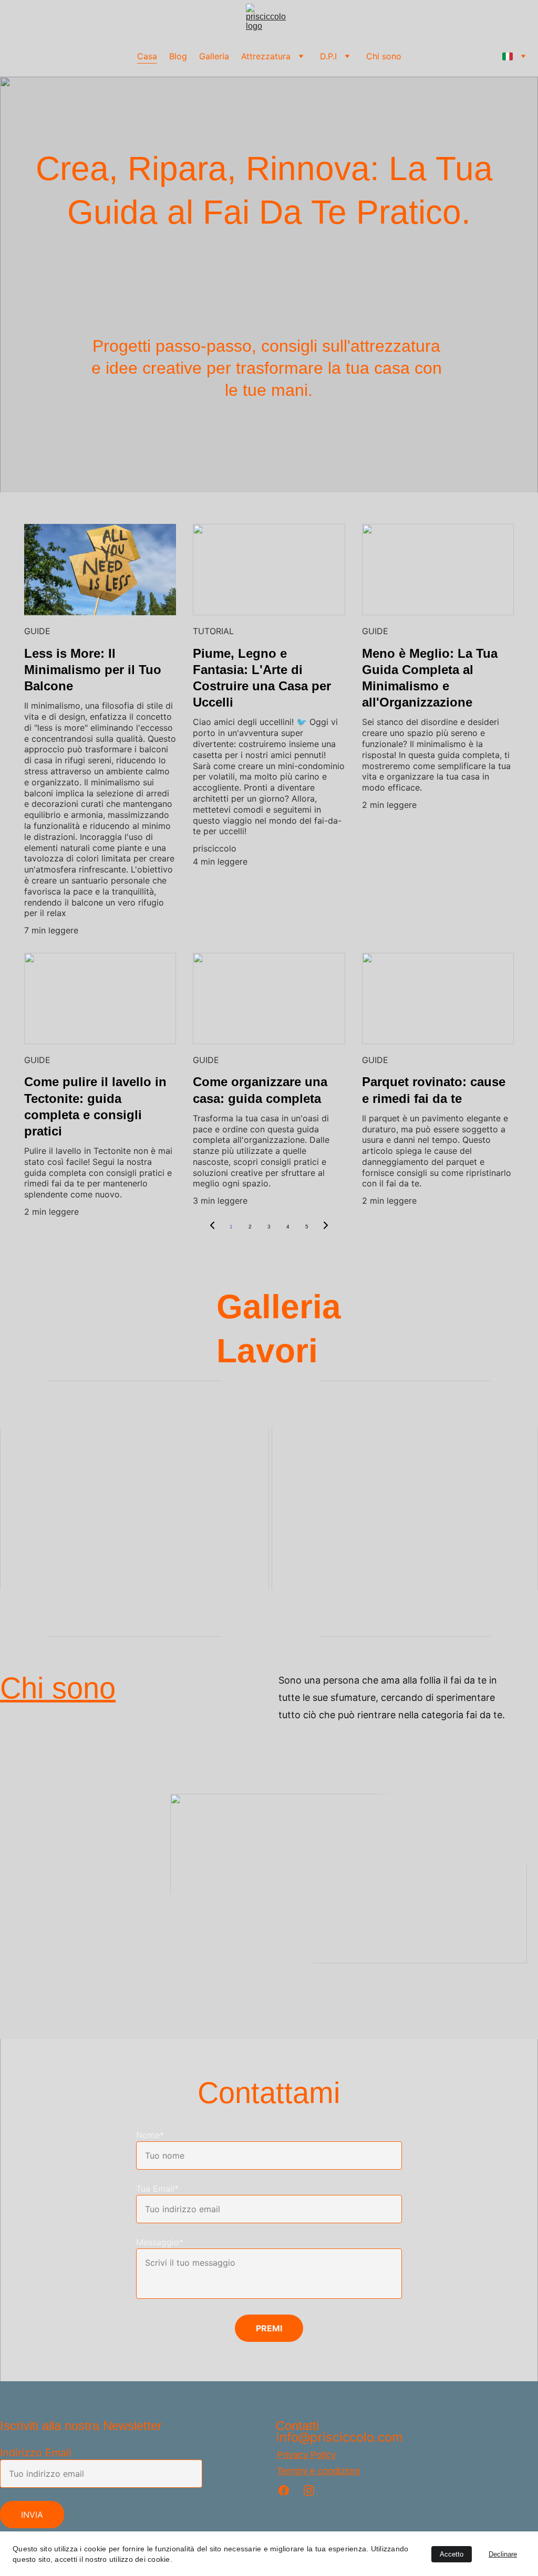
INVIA (32, 2515)
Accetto (452, 2554)
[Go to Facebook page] (289, 2490)
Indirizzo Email (36, 2453)
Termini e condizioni (318, 2471)
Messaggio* (160, 2242)
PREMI (269, 2328)
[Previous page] (212, 1227)
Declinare (503, 2554)
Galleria (214, 56)
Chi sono (384, 56)
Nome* (150, 2135)
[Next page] (326, 1227)
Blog (178, 56)
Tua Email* (157, 2189)
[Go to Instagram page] (309, 2490)
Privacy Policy (306, 2455)
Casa (147, 56)
